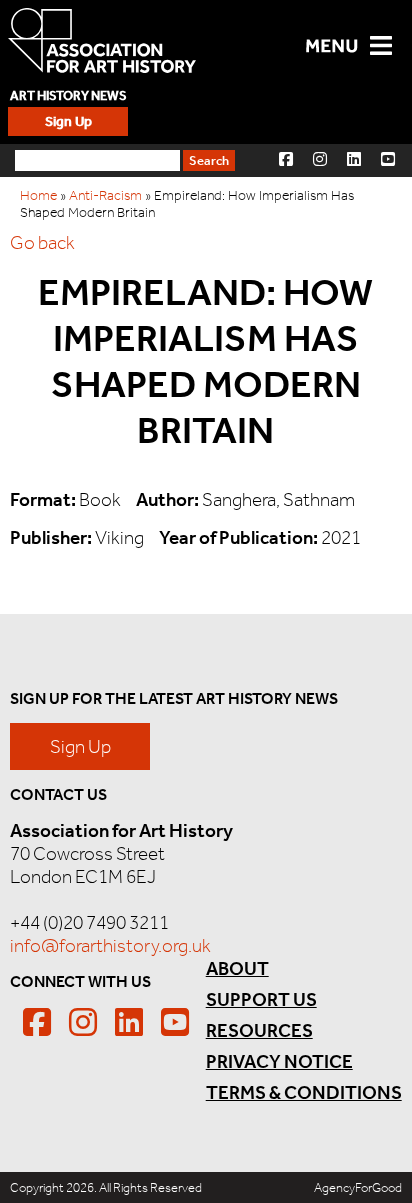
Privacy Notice (279, 1061)
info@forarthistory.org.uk (110, 945)
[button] (286, 158)
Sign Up (68, 121)
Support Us (261, 999)
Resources (259, 1030)
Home (38, 195)
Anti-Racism (105, 195)
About (237, 968)
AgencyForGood (358, 1187)
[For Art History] (102, 43)
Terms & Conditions (304, 1092)
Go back (42, 242)
